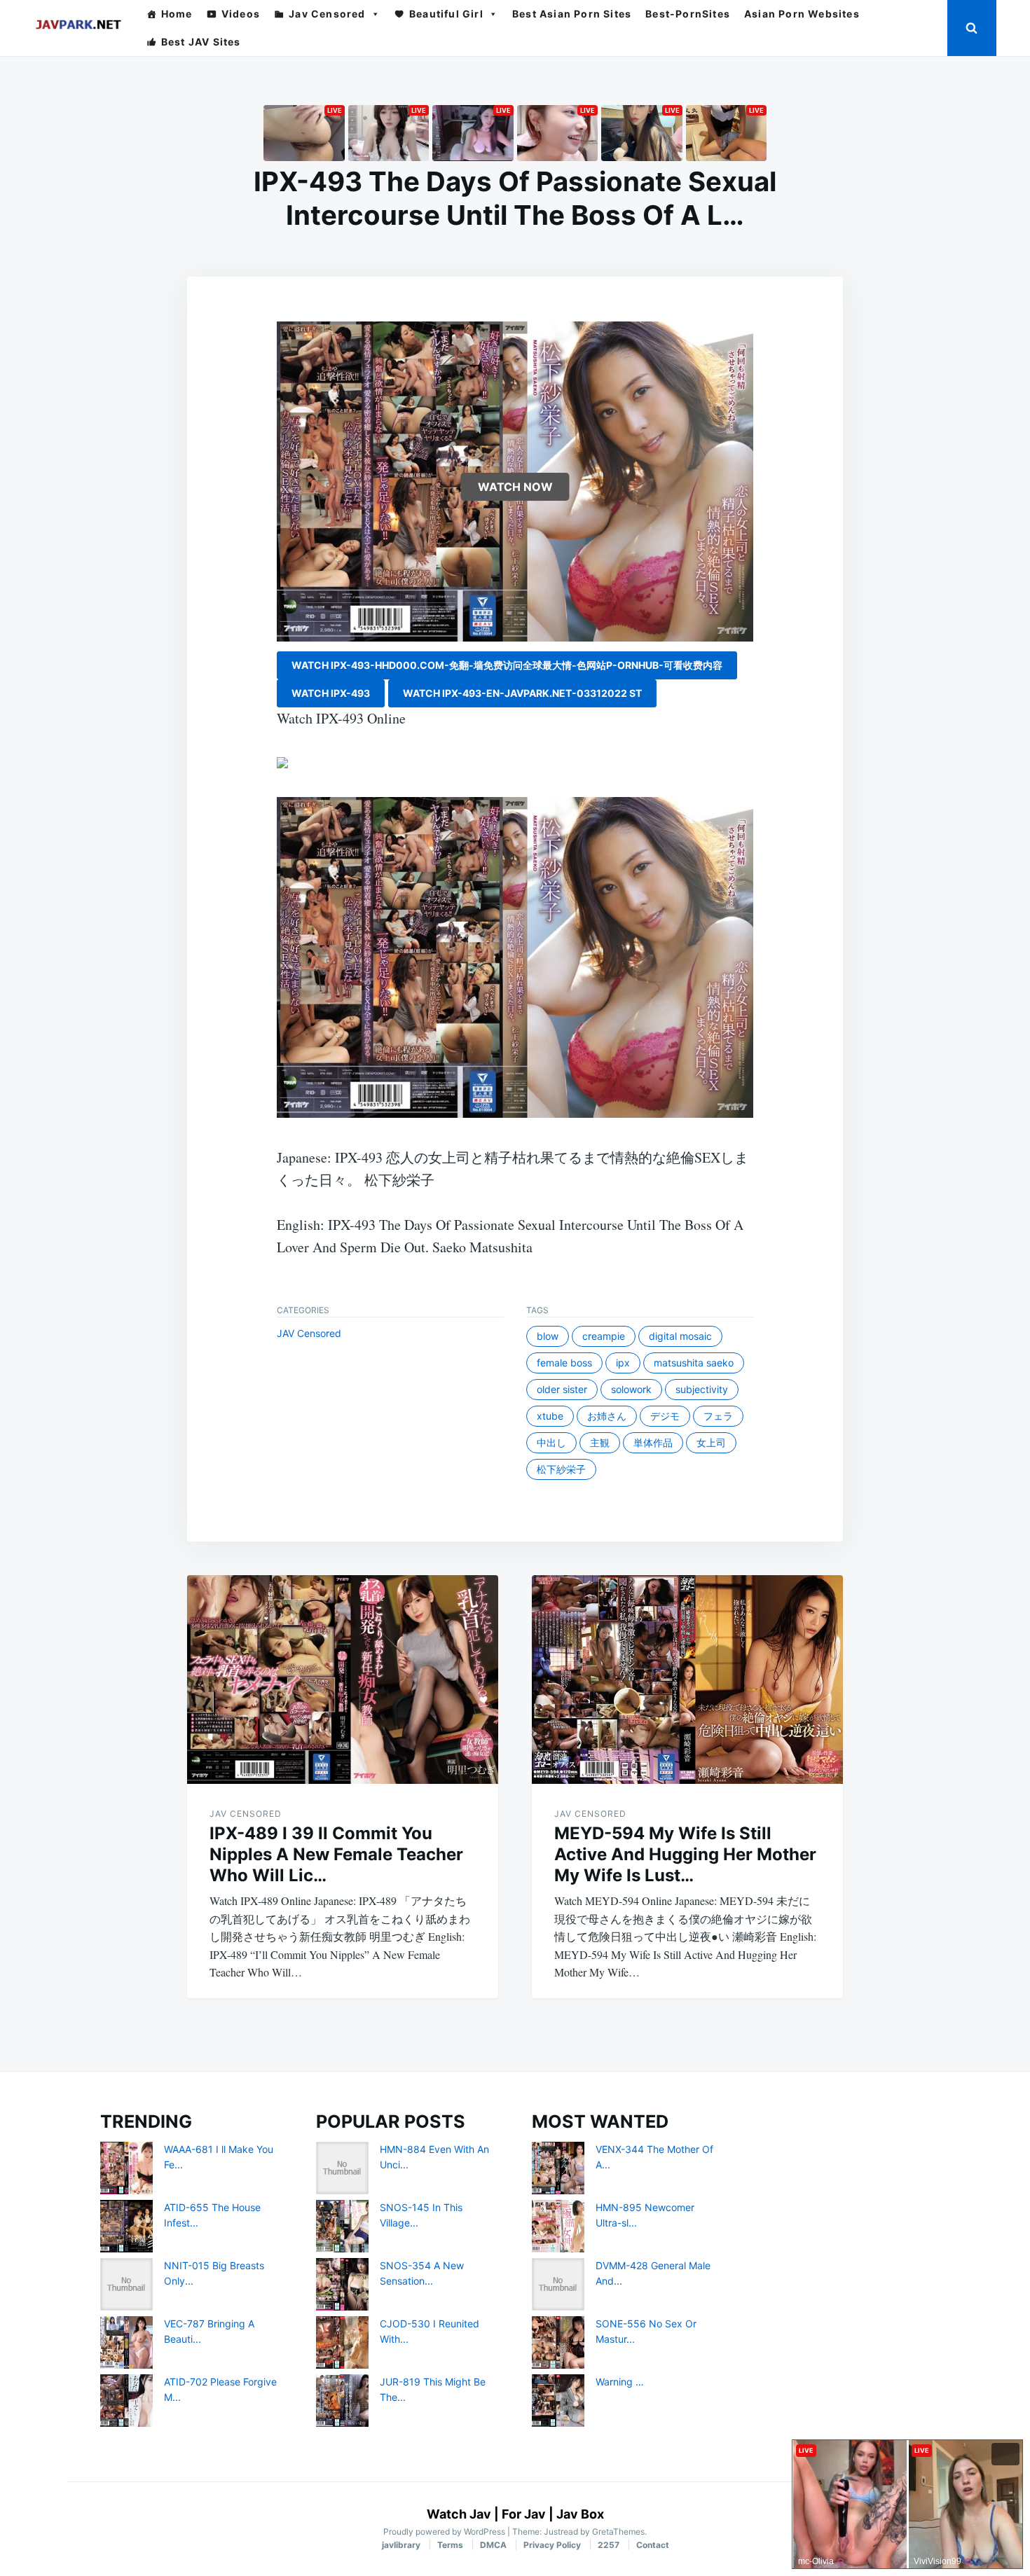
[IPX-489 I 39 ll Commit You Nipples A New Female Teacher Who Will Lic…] (343, 1680)
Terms (450, 2545)
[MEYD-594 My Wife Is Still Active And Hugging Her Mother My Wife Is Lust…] (687, 1680)
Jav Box (580, 2514)
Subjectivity (702, 1389)
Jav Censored (327, 14)
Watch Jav (459, 2514)
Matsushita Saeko (694, 1363)
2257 (609, 2545)
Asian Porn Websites (802, 14)
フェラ (718, 1416)
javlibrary (401, 2545)
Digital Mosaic (680, 1336)
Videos (241, 14)
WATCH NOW (515, 487)
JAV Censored (309, 1333)
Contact (653, 2545)
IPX (623, 1363)
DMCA (493, 2545)
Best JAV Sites (201, 42)
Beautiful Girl (446, 14)
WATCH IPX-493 (331, 693)
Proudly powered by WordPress (445, 2532)
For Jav (524, 2514)
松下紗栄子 (561, 1469)
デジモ (665, 1416)
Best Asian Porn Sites (572, 14)
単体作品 (653, 1442)
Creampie (604, 1336)
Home (177, 14)
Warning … (620, 2382)
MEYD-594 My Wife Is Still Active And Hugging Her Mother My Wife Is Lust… (685, 1854)
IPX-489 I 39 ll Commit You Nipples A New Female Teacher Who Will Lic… (336, 1854)
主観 (600, 1442)
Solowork (631, 1389)
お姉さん (607, 1416)
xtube (550, 1416)
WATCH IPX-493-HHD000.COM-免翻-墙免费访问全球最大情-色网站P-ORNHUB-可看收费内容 (507, 665)
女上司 (711, 1442)
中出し (551, 1442)
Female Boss (564, 1363)
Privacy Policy (552, 2545)
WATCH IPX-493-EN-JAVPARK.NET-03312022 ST (522, 693)
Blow (548, 1336)
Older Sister (562, 1389)
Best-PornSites (688, 14)
